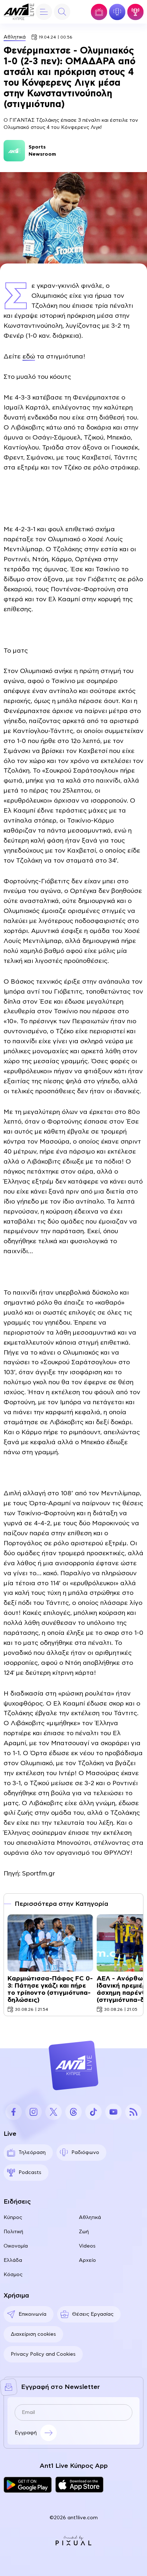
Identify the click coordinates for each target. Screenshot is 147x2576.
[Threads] (73, 2112)
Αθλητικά (15, 37)
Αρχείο (87, 2260)
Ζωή (84, 2232)
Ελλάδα (13, 2260)
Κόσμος (13, 2275)
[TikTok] (93, 2112)
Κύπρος (13, 2218)
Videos (87, 2246)
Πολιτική (13, 2232)
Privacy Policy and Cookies (43, 2354)
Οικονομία (16, 2246)
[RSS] (133, 2112)
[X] (54, 2112)
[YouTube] (113, 2112)
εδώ (29, 357)
